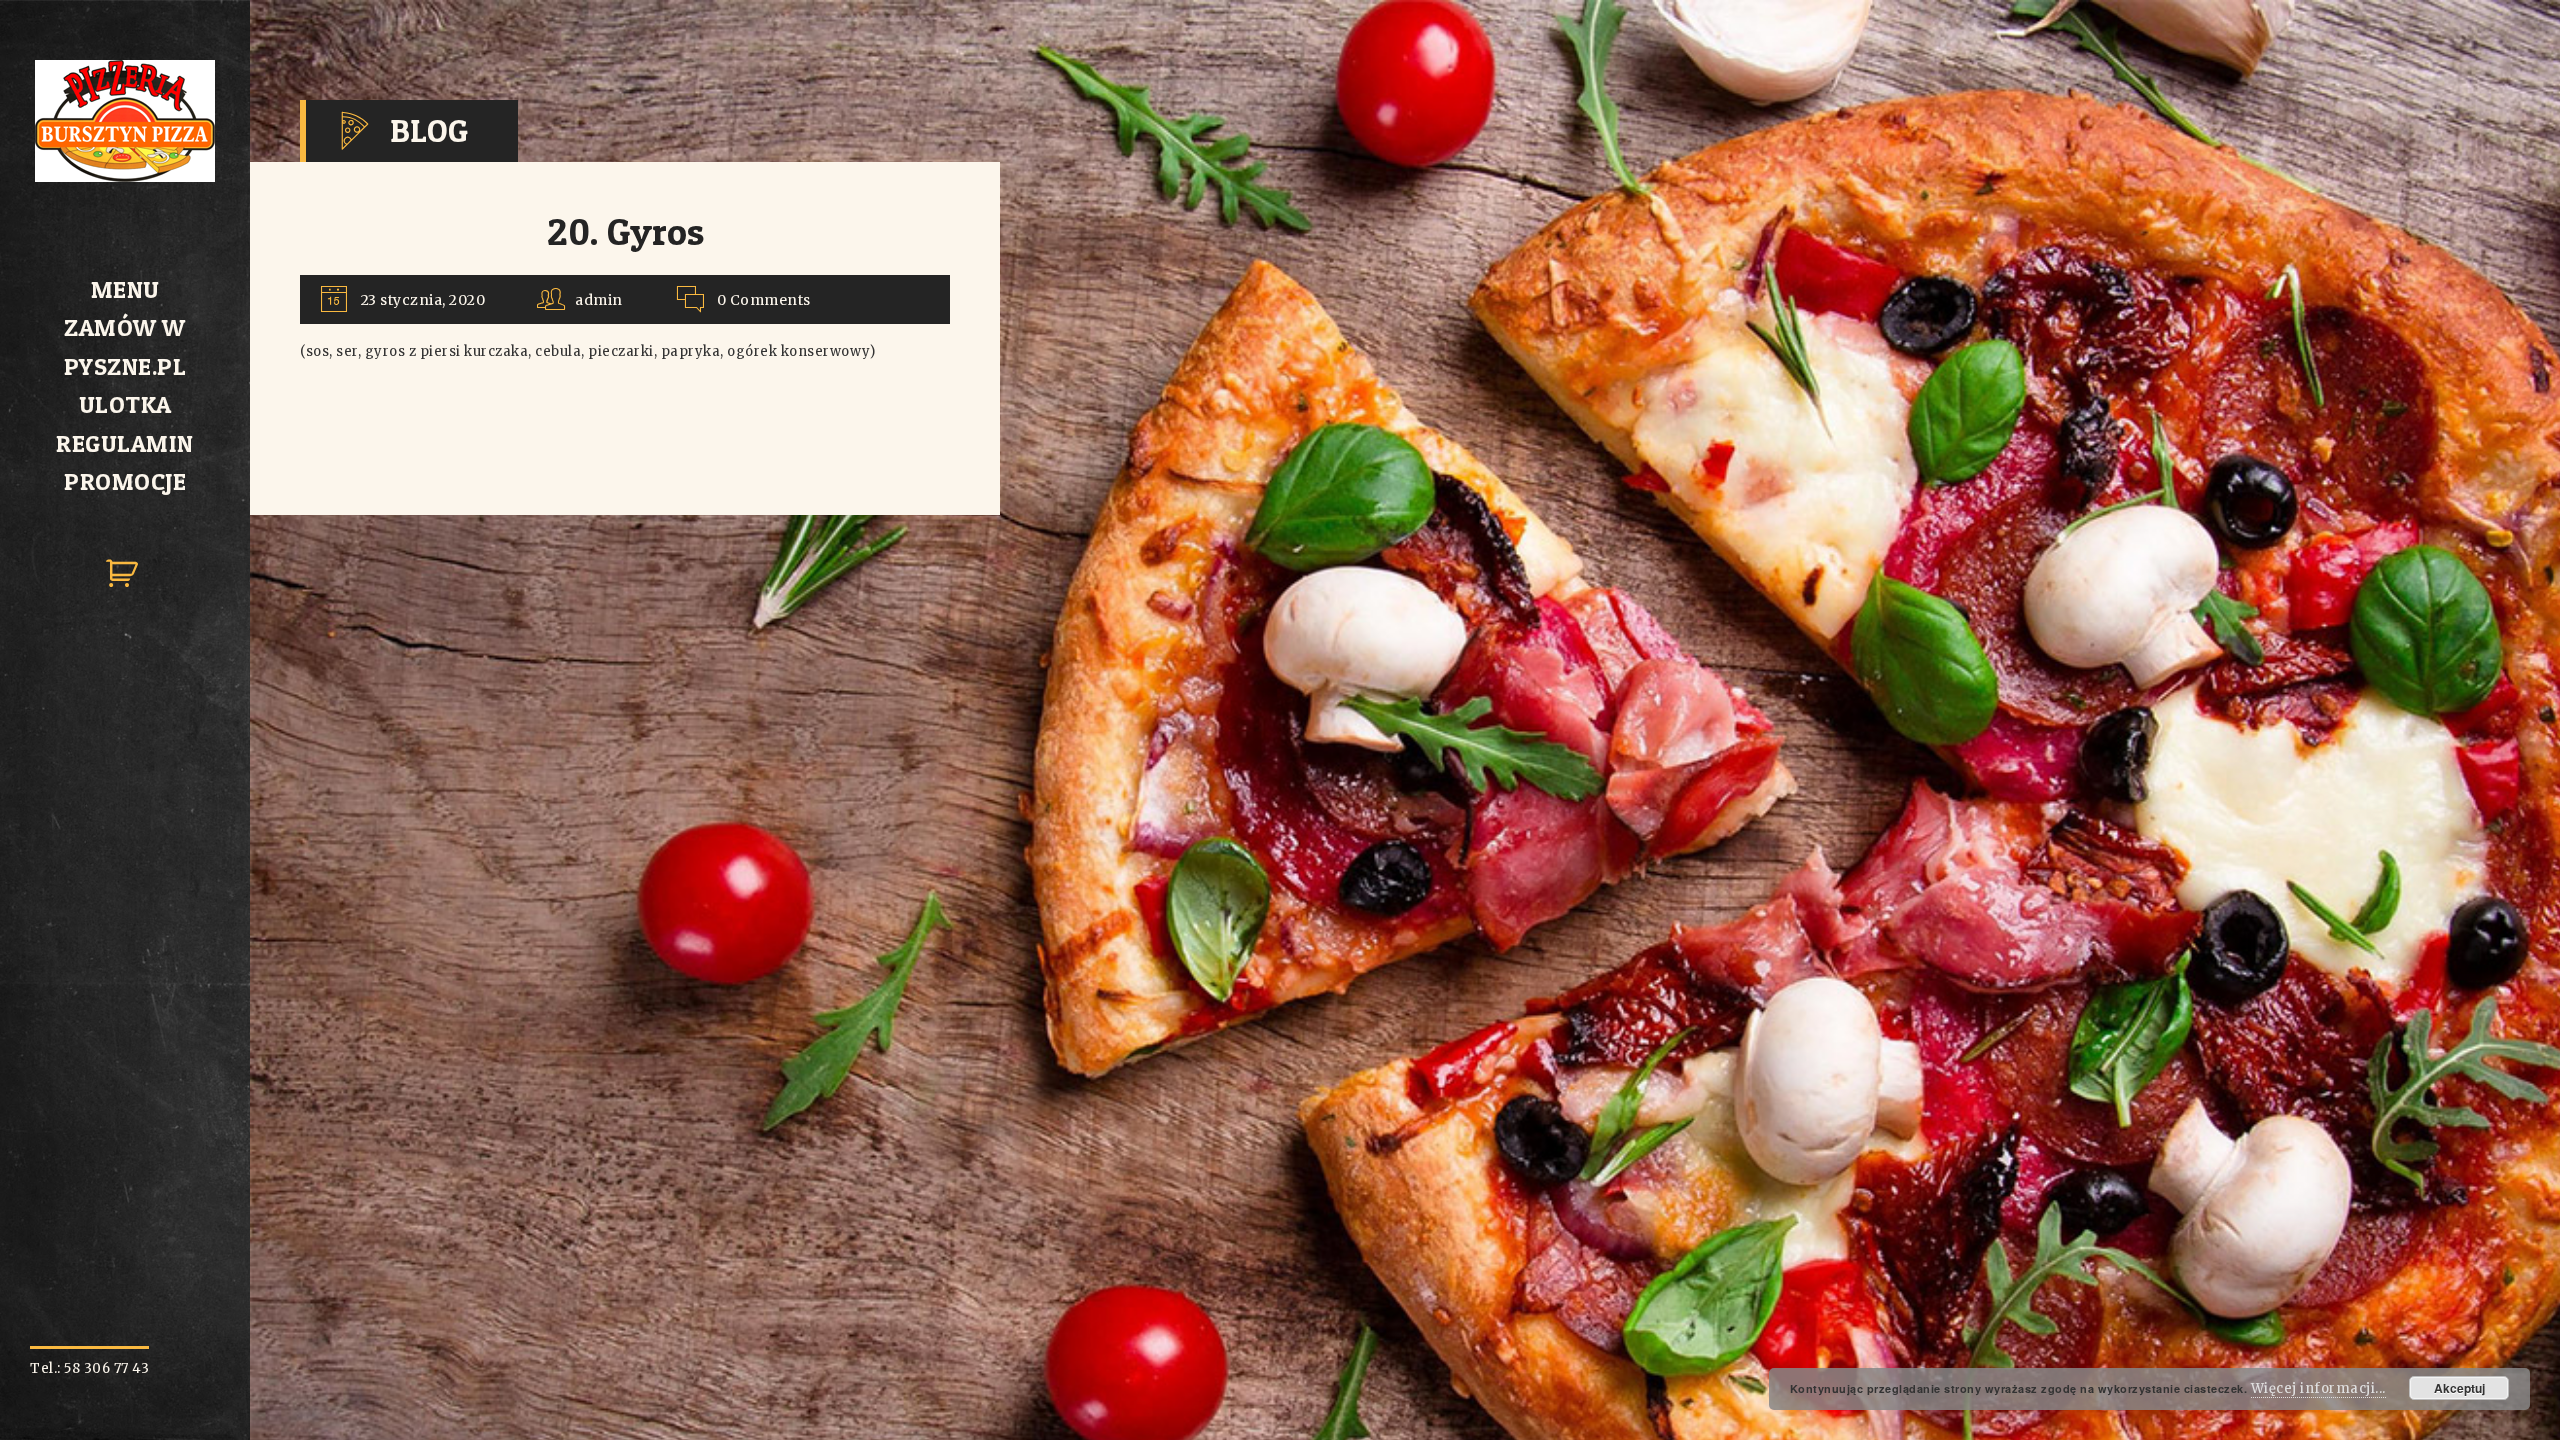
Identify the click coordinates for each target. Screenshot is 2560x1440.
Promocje (125, 481)
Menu (125, 289)
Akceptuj (2459, 1388)
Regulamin (125, 443)
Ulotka (125, 404)
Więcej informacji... (2318, 1388)
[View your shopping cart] (125, 591)
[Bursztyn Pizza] (125, 177)
